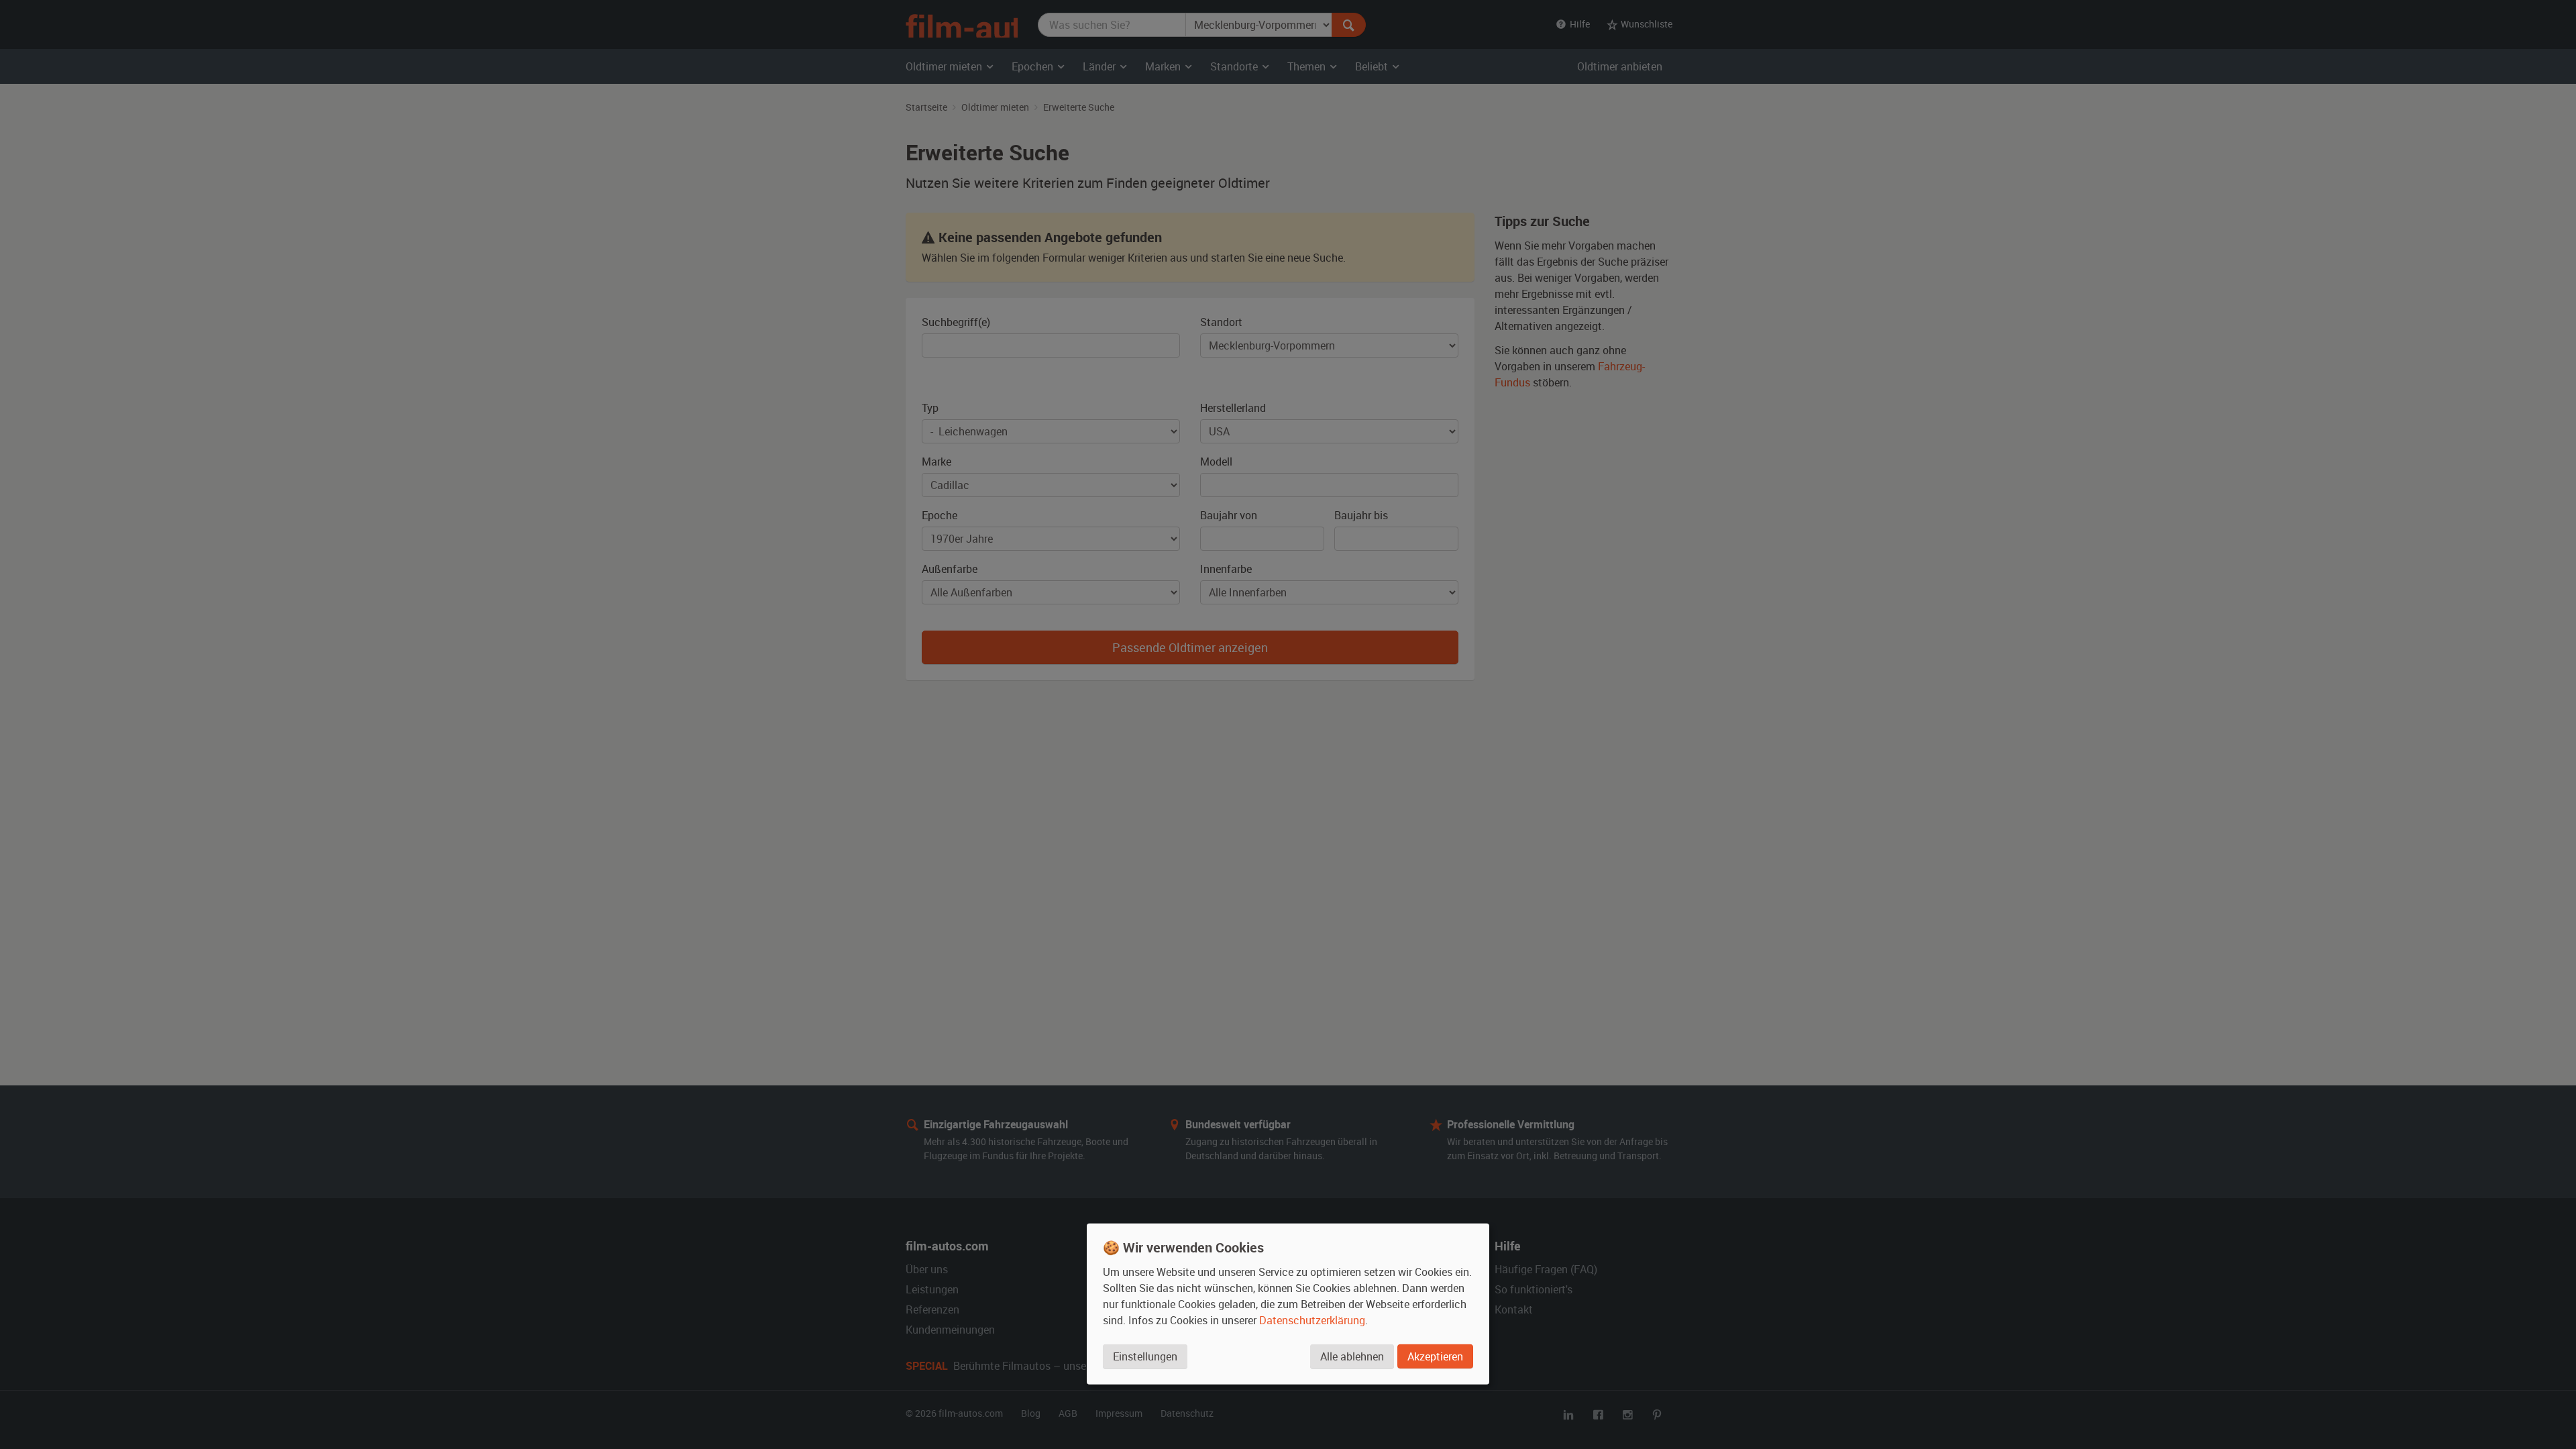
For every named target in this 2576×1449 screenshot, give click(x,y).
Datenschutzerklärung (1312, 1320)
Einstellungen (1145, 1356)
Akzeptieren (1435, 1356)
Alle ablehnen (1352, 1356)
